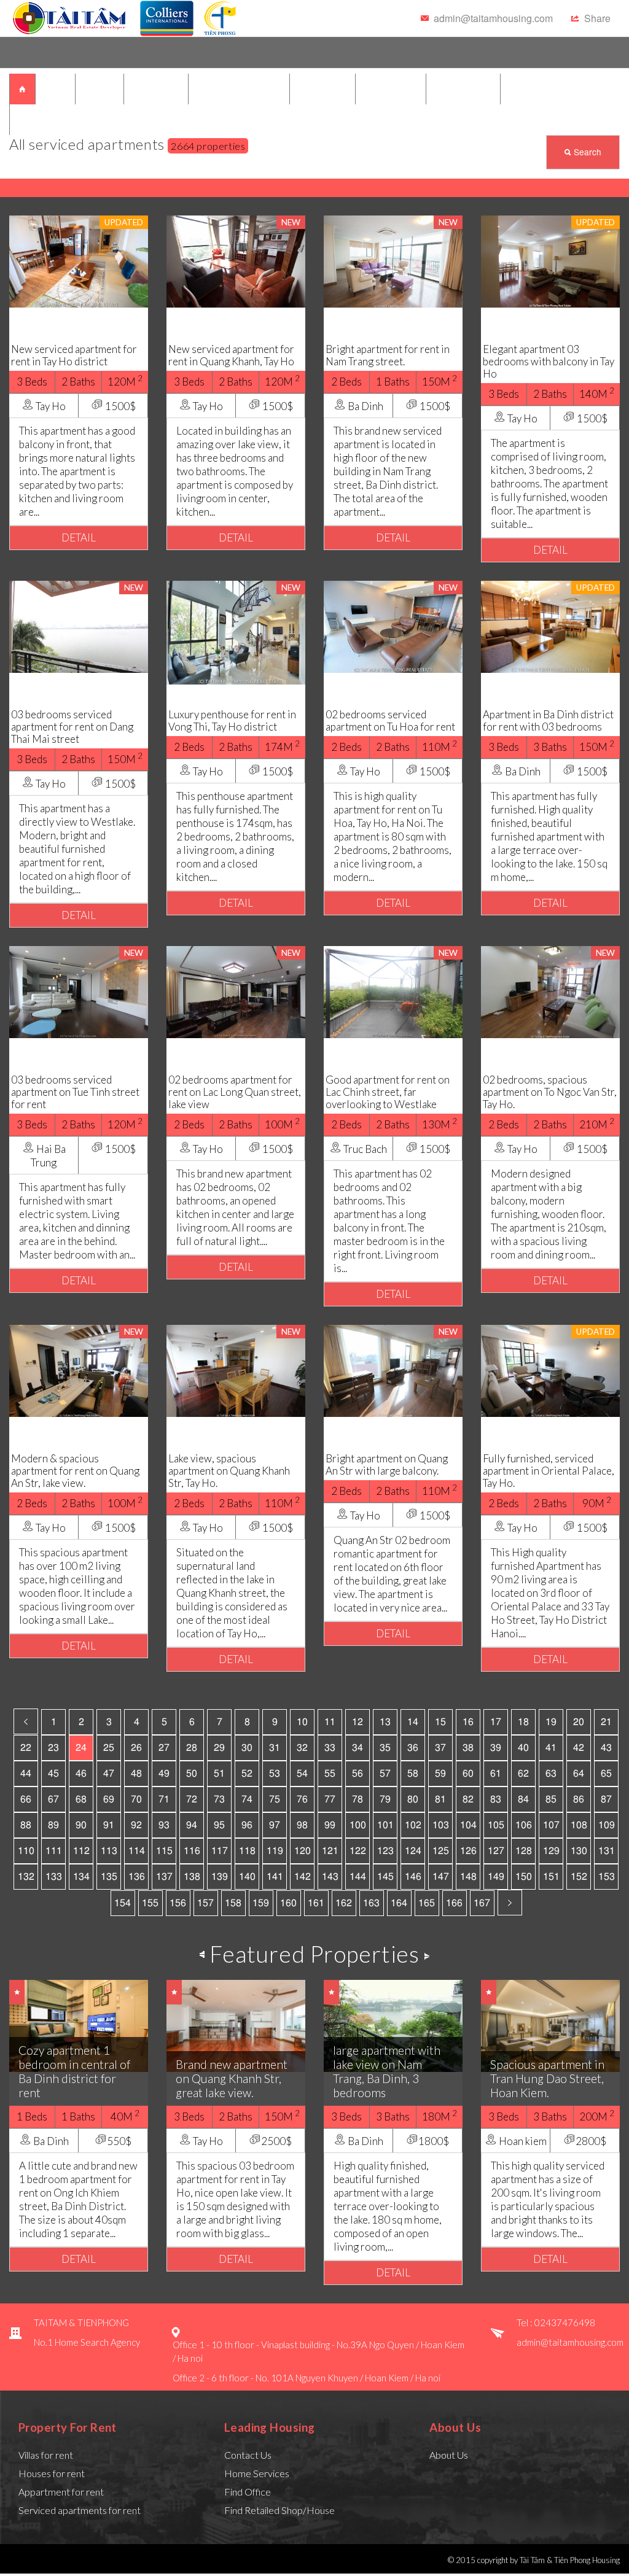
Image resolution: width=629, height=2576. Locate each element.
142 (303, 1877)
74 (247, 1799)
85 (551, 1799)
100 (358, 1825)
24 (81, 1748)
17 (496, 1722)
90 (81, 1825)
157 (205, 1903)
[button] (591, 18)
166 (454, 1903)
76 (302, 1799)
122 (358, 1851)
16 (468, 1722)
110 (26, 1851)
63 (551, 1774)
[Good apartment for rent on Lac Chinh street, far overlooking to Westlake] (393, 991)
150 (524, 1877)
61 (496, 1774)
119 (275, 1851)
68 (81, 1799)
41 (551, 1748)
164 (399, 1903)
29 (219, 1748)
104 (468, 1825)
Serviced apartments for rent (80, 2510)
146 (413, 1877)
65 (606, 1774)
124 (413, 1851)
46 (81, 1774)
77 (330, 1799)
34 (357, 1748)
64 (579, 1774)
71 (164, 1799)
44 (26, 1774)
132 (26, 1877)
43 (606, 1748)
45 (53, 1774)
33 (330, 1748)
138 (192, 1877)
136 (137, 1877)
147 (441, 1877)
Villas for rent (46, 2455)
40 (523, 1748)
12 (357, 1722)
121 (330, 1851)
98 (302, 1825)
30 (247, 1748)
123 (385, 1851)
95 (219, 1825)
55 (330, 1774)
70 (136, 1799)
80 (413, 1799)
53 (275, 1774)
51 (219, 1774)
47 (109, 1774)
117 (220, 1851)
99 (330, 1825)
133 (54, 1877)
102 (413, 1825)
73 (219, 1799)
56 (357, 1774)
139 (220, 1877)
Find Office (248, 2492)
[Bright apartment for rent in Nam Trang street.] (393, 260)
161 (316, 1903)
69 (109, 1799)
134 (81, 1877)
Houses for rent (52, 2473)
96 (247, 1825)
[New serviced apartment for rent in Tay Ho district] (79, 260)
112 (81, 1851)
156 (178, 1903)
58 (413, 1774)
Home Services (257, 2473)
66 (26, 1799)
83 (496, 1799)
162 (344, 1903)
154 (123, 1903)
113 (109, 1851)
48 (136, 1774)
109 (607, 1825)
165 (427, 1903)
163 (371, 1903)
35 (385, 1748)
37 (440, 1748)
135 (109, 1877)
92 (136, 1825)
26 (136, 1748)
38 (468, 1748)
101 (385, 1825)
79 (385, 1799)
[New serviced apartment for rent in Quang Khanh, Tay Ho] (236, 260)
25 (109, 1748)
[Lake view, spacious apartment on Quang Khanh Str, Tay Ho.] (236, 1369)
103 (441, 1825)
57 (385, 1774)
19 (551, 1722)
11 (330, 1722)
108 (579, 1825)
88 (26, 1825)
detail (79, 537)
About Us (449, 2455)
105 (496, 1825)
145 (385, 1877)
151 (551, 1877)
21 (606, 1722)
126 (468, 1851)
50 (192, 1774)
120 (303, 1851)
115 (164, 1851)
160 (288, 1903)
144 (358, 1877)
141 (275, 1877)
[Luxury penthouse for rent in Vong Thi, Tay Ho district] (236, 631)
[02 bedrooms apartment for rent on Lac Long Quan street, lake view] (236, 991)
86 (579, 1799)
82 (468, 1799)
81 (440, 1799)
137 (164, 1877)
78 (357, 1799)
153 (607, 1877)
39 (496, 1748)
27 (164, 1748)
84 (523, 1799)
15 (440, 1722)
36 (413, 1748)
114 (137, 1851)
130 (579, 1851)
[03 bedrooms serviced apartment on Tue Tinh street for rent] (79, 991)
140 (247, 1877)
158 (233, 1903)
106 (524, 1825)
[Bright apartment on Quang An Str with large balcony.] (393, 1369)
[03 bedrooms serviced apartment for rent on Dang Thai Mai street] (79, 625)
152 (579, 1877)
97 (275, 1825)
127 (496, 1851)
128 (524, 1851)
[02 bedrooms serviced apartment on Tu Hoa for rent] (393, 625)
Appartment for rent (61, 2492)
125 (441, 1851)
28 (192, 1748)
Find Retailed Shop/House (279, 2510)
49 (164, 1774)
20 (579, 1722)
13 (385, 1722)
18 (523, 1722)
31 (275, 1748)
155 (150, 1903)
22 (26, 1748)
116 (192, 1851)
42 (579, 1748)
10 (302, 1722)
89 (53, 1825)
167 (482, 1903)
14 (413, 1722)
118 (247, 1851)
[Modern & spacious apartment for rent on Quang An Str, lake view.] (79, 1369)
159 (261, 1903)
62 (523, 1774)
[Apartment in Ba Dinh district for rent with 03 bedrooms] (550, 625)
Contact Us (248, 2455)
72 (192, 1799)
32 (302, 1748)
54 (302, 1774)
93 (164, 1825)
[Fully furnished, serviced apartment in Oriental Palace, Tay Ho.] (550, 1369)
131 (607, 1851)
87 (606, 1799)
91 (109, 1825)
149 (496, 1877)
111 (54, 1851)
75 (275, 1799)
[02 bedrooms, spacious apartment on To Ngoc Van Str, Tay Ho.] (550, 991)
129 (551, 1851)
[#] (70, 18)
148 (468, 1877)
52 (247, 1774)
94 (192, 1825)
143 (330, 1877)
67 (53, 1799)
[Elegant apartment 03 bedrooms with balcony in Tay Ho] (550, 260)
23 (53, 1748)
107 (551, 1825)
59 (440, 1774)
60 (468, 1774)
